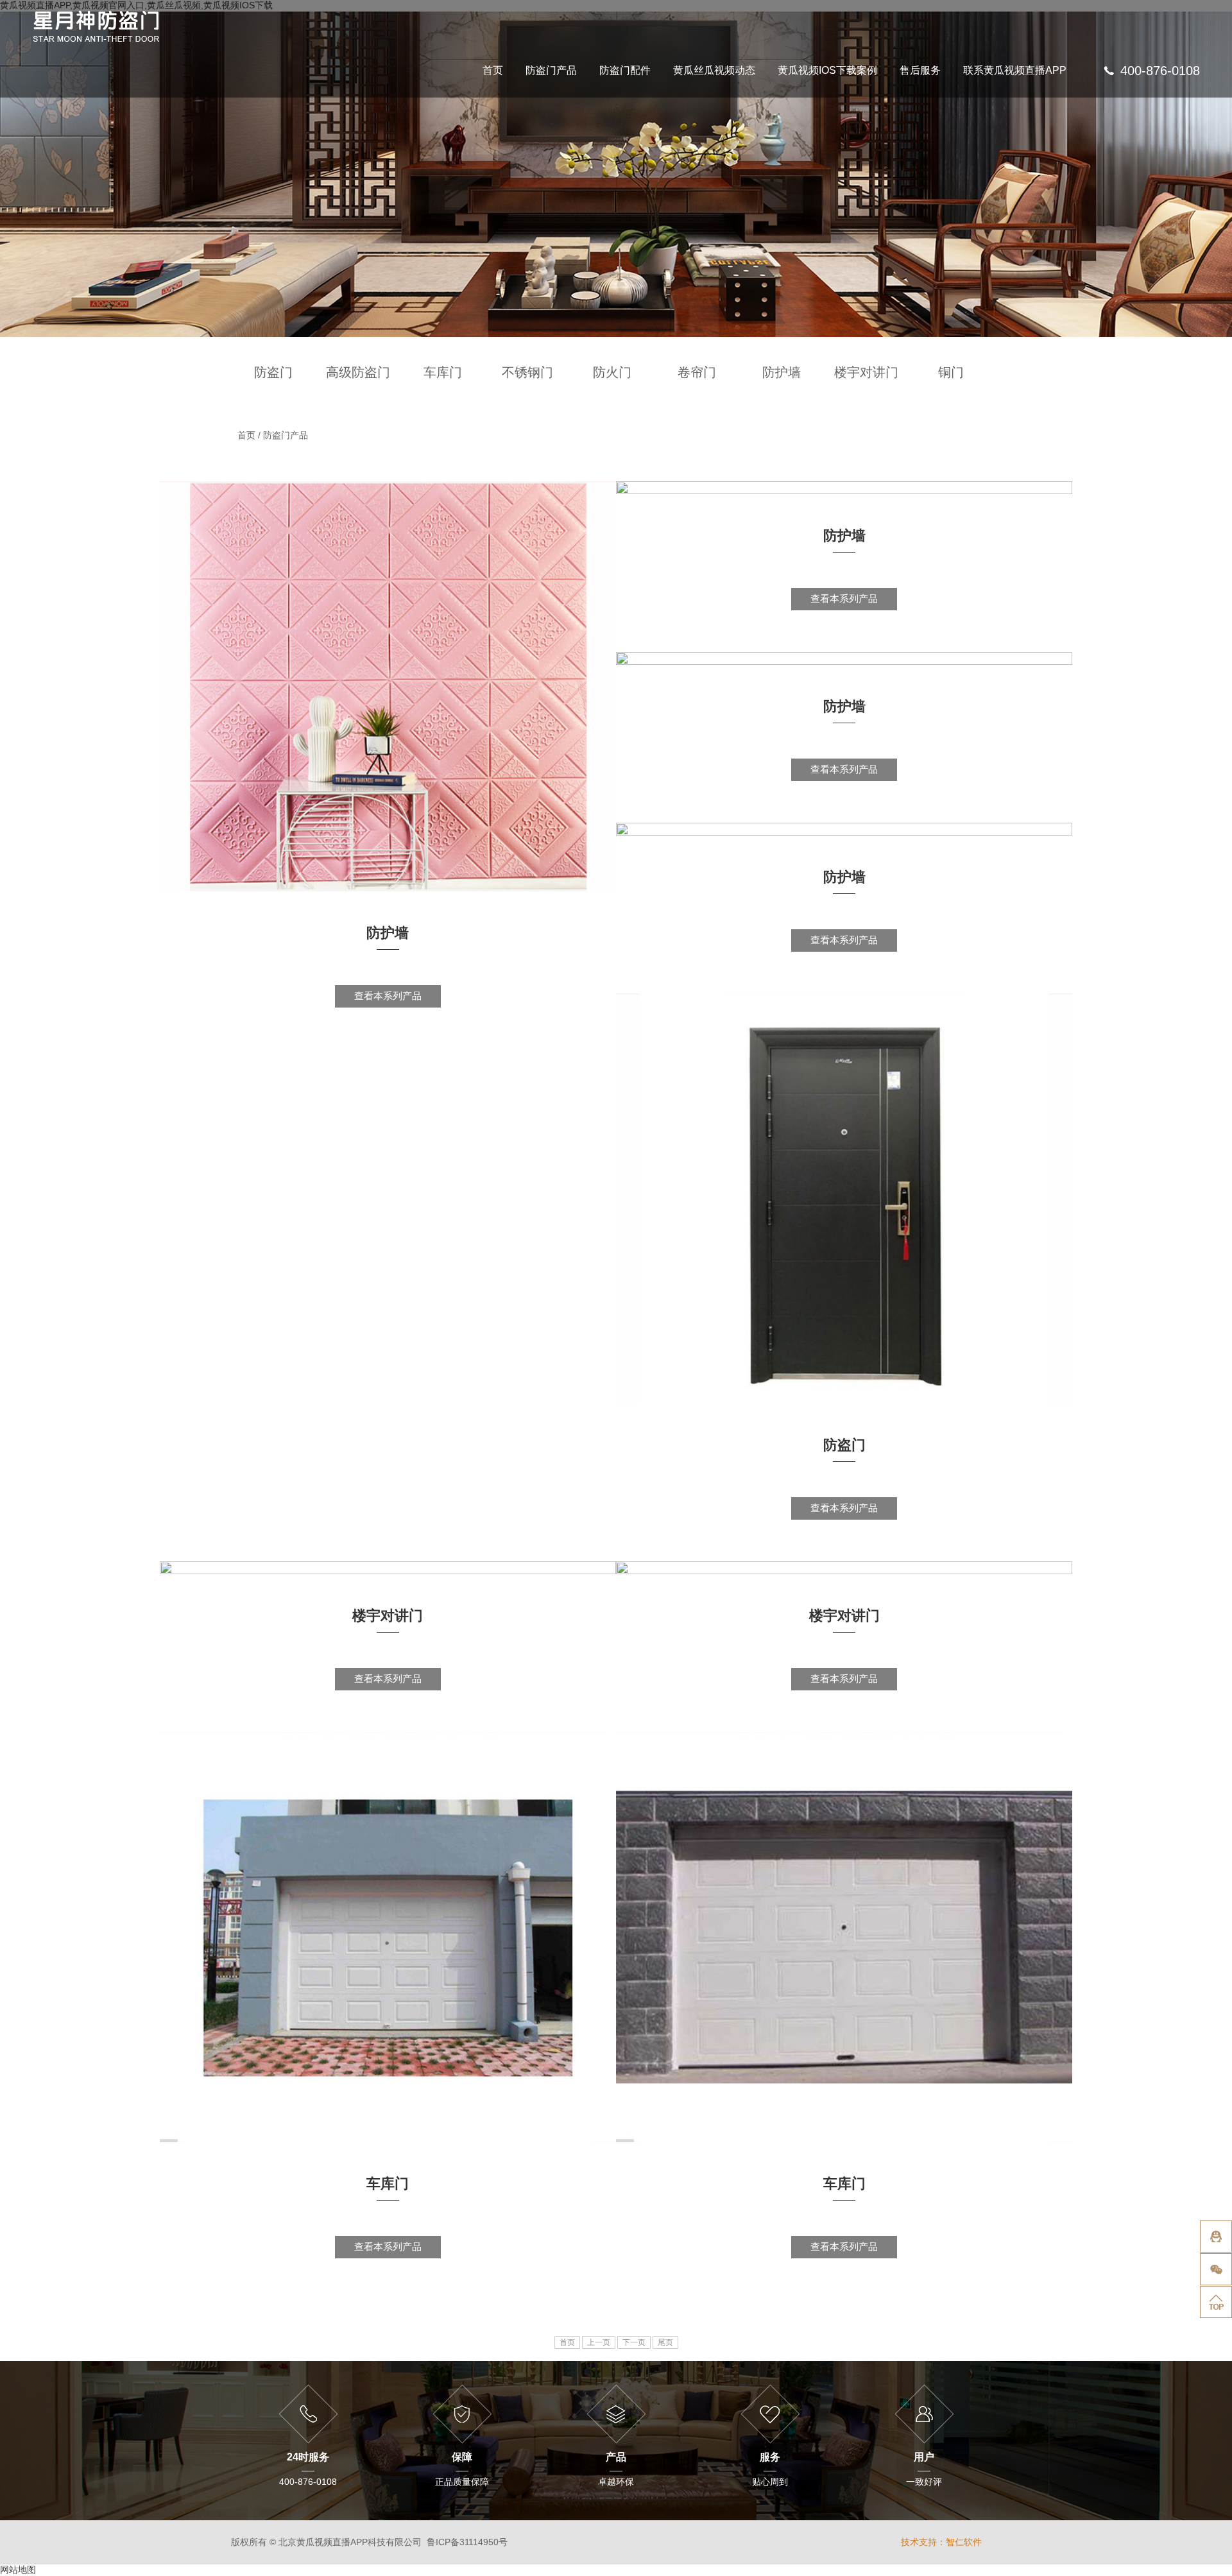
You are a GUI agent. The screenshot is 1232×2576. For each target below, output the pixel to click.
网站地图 (18, 2570)
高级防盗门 (358, 372)
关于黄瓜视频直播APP (1031, 159)
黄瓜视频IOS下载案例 (827, 71)
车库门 (443, 372)
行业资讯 (776, 159)
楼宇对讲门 (866, 372)
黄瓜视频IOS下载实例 (862, 136)
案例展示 (862, 159)
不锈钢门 (527, 372)
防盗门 (273, 372)
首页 (493, 71)
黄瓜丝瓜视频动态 (714, 71)
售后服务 (920, 71)
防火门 (612, 372)
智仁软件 (964, 2542)
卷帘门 (697, 372)
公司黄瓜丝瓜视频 (776, 136)
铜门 (951, 372)
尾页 (665, 2342)
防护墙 (782, 372)
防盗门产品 (551, 71)
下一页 (634, 2342)
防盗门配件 (625, 71)
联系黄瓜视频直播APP (1015, 71)
